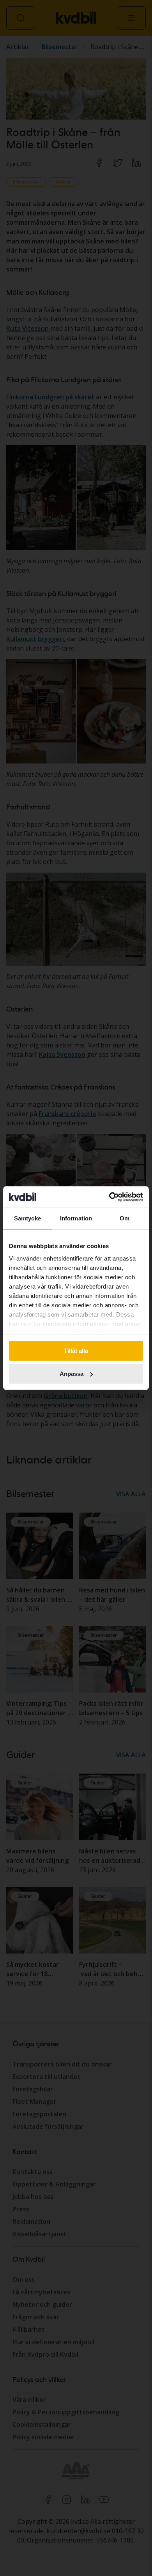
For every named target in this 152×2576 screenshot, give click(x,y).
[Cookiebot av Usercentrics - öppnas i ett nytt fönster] (109, 1197)
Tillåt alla (76, 1351)
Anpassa (72, 1374)
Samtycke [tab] (27, 1218)
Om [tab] (125, 1218)
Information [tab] (76, 1218)
